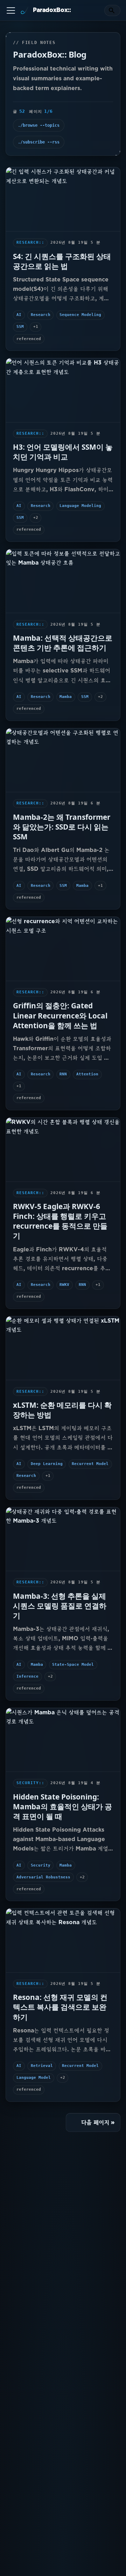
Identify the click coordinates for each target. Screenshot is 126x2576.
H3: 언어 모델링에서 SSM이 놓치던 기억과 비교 (63, 452)
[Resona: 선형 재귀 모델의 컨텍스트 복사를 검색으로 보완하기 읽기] (63, 1940)
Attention (87, 1074)
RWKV (64, 1285)
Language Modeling (80, 506)
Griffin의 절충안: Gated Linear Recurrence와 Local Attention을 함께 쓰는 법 (60, 1015)
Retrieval (42, 2066)
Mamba (66, 697)
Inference (27, 1676)
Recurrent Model (90, 1464)
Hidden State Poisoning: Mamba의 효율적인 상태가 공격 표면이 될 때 (62, 1806)
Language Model (34, 2078)
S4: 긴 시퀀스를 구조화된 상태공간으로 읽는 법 (62, 261)
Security (41, 1865)
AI (19, 315)
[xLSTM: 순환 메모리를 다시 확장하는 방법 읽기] (63, 1348)
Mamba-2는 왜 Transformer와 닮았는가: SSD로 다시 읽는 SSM (62, 827)
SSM (20, 327)
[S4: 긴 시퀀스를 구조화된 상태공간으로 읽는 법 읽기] (63, 199)
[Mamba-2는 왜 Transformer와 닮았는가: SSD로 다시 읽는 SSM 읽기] (63, 760)
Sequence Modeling (80, 315)
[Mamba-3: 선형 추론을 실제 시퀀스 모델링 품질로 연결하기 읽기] (63, 1539)
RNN (63, 1074)
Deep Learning (47, 1464)
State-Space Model (73, 1665)
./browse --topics (39, 125)
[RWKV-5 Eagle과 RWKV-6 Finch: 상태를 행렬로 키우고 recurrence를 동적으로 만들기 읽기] (63, 1150)
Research (41, 315)
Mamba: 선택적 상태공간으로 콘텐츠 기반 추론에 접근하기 (63, 643)
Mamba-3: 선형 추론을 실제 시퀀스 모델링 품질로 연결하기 (60, 1606)
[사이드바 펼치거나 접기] (11, 10)
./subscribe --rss (39, 142)
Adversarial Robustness (43, 1877)
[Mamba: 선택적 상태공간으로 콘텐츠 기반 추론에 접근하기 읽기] (63, 581)
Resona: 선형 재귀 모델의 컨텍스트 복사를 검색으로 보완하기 (60, 2007)
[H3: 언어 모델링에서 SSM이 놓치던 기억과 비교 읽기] (63, 390)
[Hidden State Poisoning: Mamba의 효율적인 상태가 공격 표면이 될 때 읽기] (63, 1740)
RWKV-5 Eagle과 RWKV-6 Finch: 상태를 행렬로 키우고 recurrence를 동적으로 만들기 (60, 1221)
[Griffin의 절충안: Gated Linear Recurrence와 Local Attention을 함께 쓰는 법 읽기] (63, 949)
